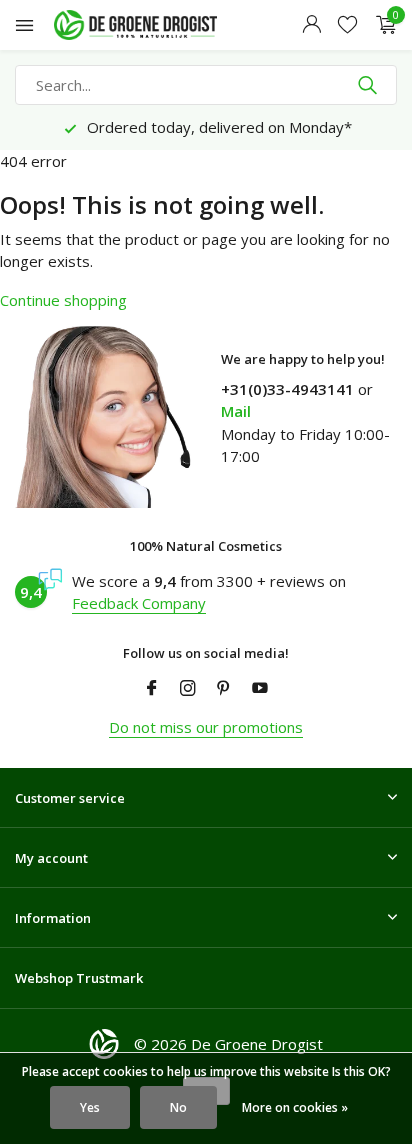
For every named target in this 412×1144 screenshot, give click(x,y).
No (178, 1107)
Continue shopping (63, 300)
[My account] (311, 25)
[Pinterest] (224, 689)
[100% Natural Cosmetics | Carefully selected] (154, 25)
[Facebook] (152, 689)
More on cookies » (295, 1107)
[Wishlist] (347, 25)
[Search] (369, 85)
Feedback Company (139, 603)
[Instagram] (188, 689)
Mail (236, 411)
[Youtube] (260, 689)
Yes (90, 1107)
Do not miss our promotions (206, 727)
